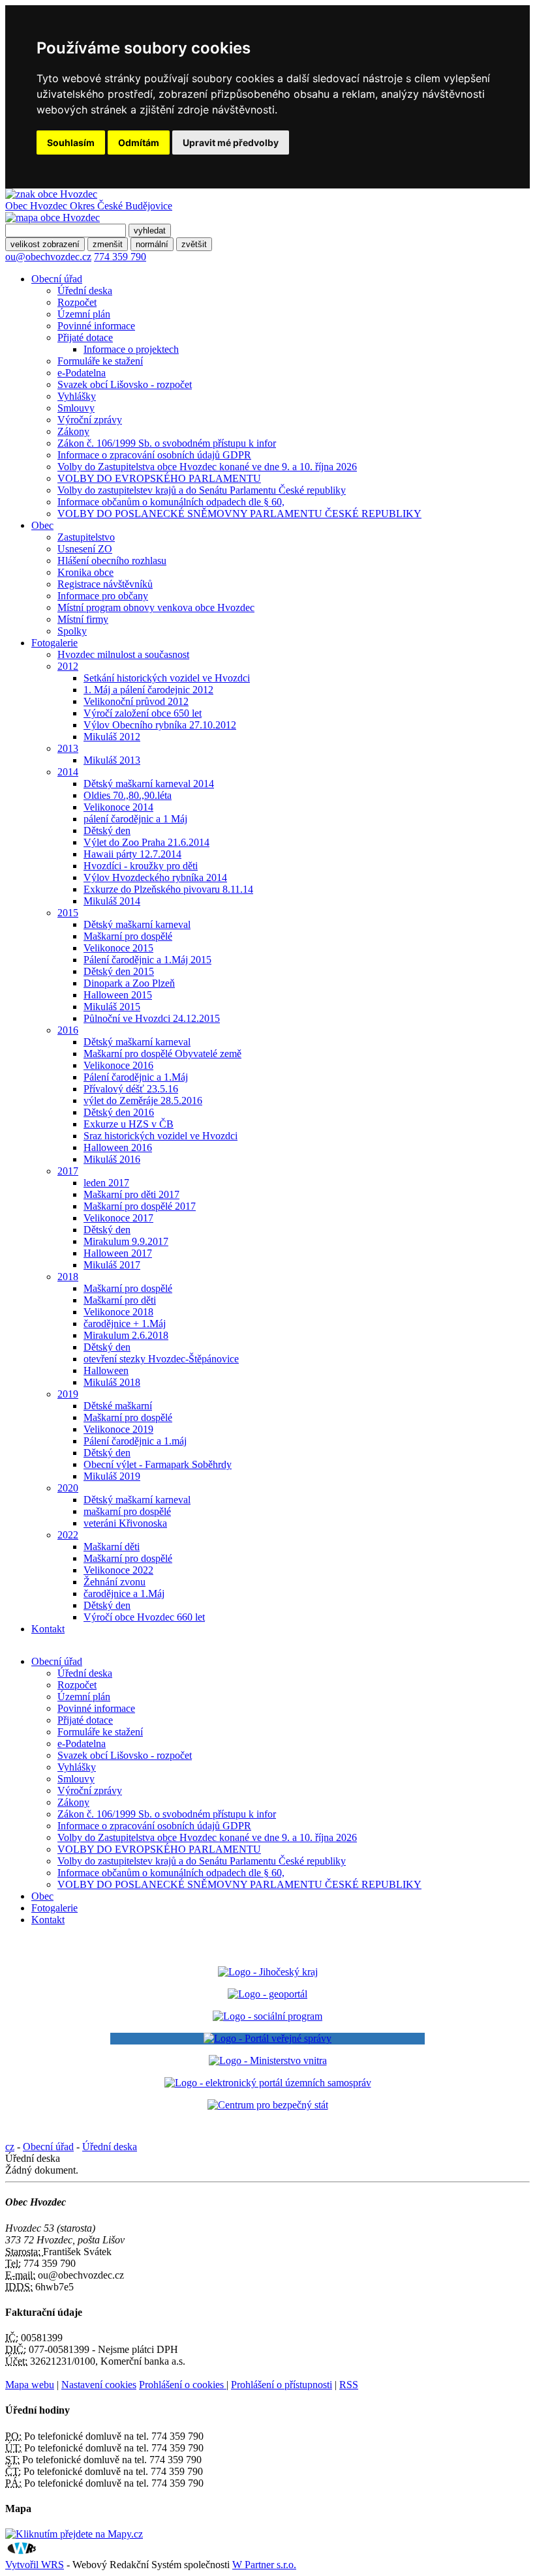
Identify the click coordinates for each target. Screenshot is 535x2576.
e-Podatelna (82, 373)
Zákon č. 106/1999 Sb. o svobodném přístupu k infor (167, 443)
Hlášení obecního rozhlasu (112, 561)
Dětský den (107, 831)
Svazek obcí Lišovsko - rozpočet (125, 384)
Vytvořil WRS (35, 2565)
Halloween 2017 (118, 1253)
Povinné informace (96, 326)
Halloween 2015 (118, 995)
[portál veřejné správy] (267, 2039)
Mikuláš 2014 (112, 901)
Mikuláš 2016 (112, 1159)
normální (152, 244)
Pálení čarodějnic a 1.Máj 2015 (147, 960)
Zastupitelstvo (86, 537)
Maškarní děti (112, 1547)
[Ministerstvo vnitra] (268, 2060)
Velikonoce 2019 (118, 1429)
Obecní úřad (57, 279)
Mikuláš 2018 (112, 1382)
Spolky (72, 631)
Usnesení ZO (85, 549)
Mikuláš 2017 (112, 1265)
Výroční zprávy (90, 420)
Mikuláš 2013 (112, 760)
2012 (68, 666)
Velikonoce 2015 (118, 948)
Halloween (106, 1370)
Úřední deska (85, 291)
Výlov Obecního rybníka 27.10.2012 (160, 725)
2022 (68, 1535)
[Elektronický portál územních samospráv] (268, 2083)
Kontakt (48, 1629)
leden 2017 (106, 1183)
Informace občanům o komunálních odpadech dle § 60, (171, 502)
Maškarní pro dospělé (128, 936)
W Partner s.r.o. (264, 2565)
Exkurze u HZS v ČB (129, 1124)
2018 (68, 1277)
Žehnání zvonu (115, 1582)
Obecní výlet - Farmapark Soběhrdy (158, 1464)
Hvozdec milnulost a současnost (123, 654)
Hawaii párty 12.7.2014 (132, 854)
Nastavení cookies (99, 2385)
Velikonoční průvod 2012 (136, 701)
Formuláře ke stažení (100, 361)
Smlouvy (76, 408)
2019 (68, 1394)
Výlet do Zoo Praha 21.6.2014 (146, 842)
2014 (68, 772)
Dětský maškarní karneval (137, 924)
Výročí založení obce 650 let (143, 713)
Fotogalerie (54, 643)
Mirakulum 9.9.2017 (126, 1241)
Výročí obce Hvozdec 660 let (144, 1617)
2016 (68, 1030)
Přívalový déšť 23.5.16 (131, 1089)
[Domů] (51, 194)
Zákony (73, 431)
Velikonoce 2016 (118, 1065)
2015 (68, 913)
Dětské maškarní (118, 1406)
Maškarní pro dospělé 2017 (140, 1206)
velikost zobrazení (45, 244)
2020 (68, 1488)
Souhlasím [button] (71, 142)
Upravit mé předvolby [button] (231, 142)
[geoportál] (267, 1994)
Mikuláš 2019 (112, 1476)
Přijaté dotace (85, 337)
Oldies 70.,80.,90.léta (128, 795)
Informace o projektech (131, 349)
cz (10, 2147)
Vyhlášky (77, 396)
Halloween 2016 (118, 1147)
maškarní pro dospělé (127, 1511)
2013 (68, 748)
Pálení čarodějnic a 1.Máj (136, 1077)
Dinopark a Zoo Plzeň (129, 983)
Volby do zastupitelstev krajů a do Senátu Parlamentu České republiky (202, 490)
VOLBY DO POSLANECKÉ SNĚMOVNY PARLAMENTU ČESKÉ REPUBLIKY (239, 514)
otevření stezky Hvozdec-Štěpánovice (161, 1359)
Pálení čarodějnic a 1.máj (135, 1441)
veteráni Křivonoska (125, 1523)
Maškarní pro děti (120, 1300)
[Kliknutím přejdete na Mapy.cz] (74, 2534)
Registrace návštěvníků (105, 584)
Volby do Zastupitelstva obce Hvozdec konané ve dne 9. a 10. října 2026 (207, 467)
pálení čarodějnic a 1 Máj (135, 819)
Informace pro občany (103, 596)
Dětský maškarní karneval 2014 (149, 784)
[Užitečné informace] (268, 2105)
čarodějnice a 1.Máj (124, 1594)
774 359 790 (120, 257)
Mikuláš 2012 (112, 737)
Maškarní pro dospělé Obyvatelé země (162, 1054)
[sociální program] (267, 2016)
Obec (42, 525)
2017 (68, 1171)
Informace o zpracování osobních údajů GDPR (154, 455)
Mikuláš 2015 (112, 1007)
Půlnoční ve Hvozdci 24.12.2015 (152, 1018)
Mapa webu (30, 2385)
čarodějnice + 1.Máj (125, 1324)
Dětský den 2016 (119, 1112)
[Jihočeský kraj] (268, 1972)
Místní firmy (83, 619)
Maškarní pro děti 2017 (131, 1194)
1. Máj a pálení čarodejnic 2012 (148, 690)
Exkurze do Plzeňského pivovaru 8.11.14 (168, 889)
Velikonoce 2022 (118, 1570)
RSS (349, 2385)
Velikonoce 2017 (118, 1218)
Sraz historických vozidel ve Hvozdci (160, 1136)
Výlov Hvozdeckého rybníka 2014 (155, 877)
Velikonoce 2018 (118, 1312)
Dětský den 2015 (119, 971)
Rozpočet (77, 302)
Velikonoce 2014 (118, 807)
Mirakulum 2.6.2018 (126, 1335)
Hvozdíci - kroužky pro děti (141, 866)
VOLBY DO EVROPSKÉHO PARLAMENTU (159, 478)
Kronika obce (85, 572)
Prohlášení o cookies (183, 2385)
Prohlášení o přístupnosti (282, 2385)
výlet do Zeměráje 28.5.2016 (143, 1101)
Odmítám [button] (139, 142)
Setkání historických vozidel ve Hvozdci (167, 678)
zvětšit (194, 244)
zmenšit (108, 244)
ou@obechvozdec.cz (48, 257)
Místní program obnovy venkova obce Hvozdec (156, 607)
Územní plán (84, 314)
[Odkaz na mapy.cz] (53, 217)
